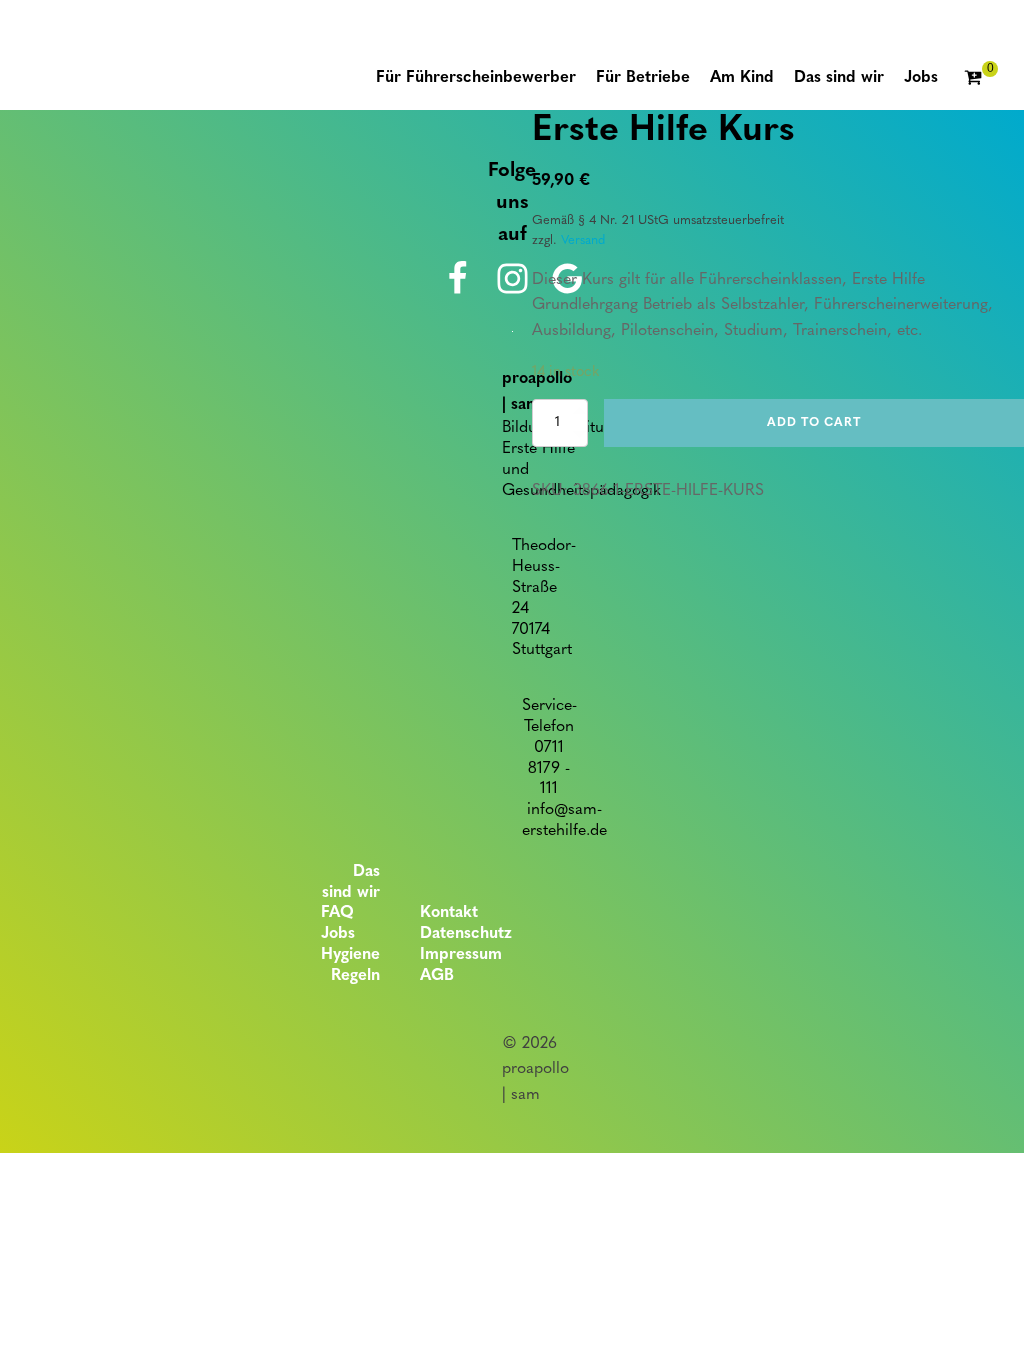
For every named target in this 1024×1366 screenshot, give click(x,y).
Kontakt (449, 913)
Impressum (461, 955)
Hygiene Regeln (350, 965)
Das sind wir (351, 882)
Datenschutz (466, 934)
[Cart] (981, 79)
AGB (437, 976)
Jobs (338, 934)
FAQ (337, 913)
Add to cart (814, 423)
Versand (583, 240)
